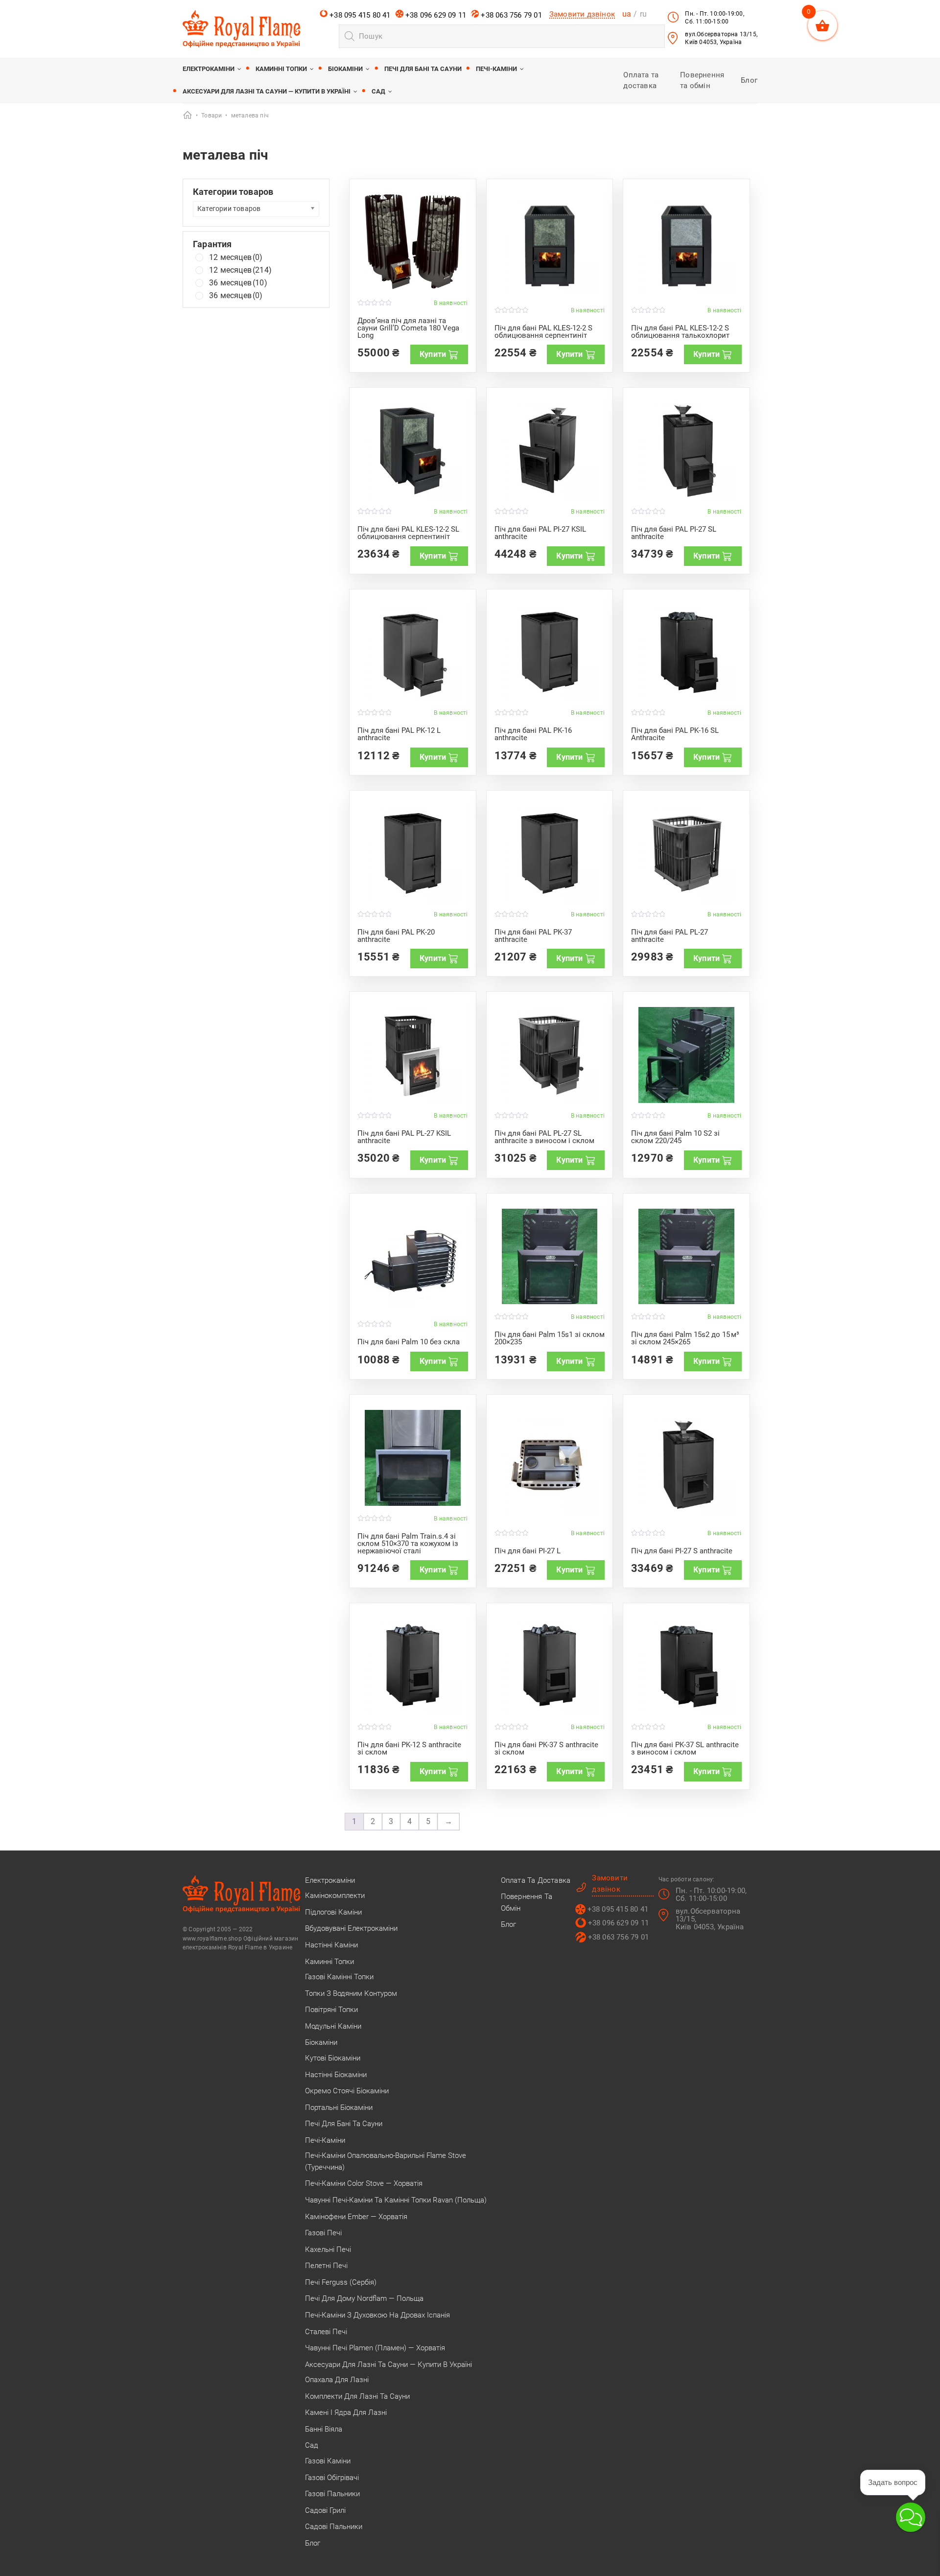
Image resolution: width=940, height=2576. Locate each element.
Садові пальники (334, 2527)
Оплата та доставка (536, 1880)
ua (627, 14)
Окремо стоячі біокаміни (347, 2091)
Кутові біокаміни (333, 2058)
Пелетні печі (326, 2266)
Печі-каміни (496, 69)
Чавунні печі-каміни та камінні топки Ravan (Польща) (396, 2200)
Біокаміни (345, 69)
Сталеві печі (326, 2332)
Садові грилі (325, 2510)
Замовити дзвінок (582, 14)
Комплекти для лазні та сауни (357, 2396)
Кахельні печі (328, 2249)
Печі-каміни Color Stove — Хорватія (364, 2183)
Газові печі (323, 2233)
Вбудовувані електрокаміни (351, 1928)
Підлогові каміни (333, 1912)
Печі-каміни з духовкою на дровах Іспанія (377, 2315)
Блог (749, 80)
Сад (378, 91)
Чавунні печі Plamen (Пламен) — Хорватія (375, 2348)
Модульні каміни (333, 2026)
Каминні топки (281, 69)
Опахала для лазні (337, 2380)
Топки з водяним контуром (351, 1993)
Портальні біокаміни (339, 2108)
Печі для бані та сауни (423, 69)
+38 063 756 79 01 (510, 15)
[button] (911, 2517)
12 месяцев (236, 258)
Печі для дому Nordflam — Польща (364, 2298)
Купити (433, 354)
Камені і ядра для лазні (346, 2412)
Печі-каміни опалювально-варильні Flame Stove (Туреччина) (386, 2161)
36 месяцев (238, 283)
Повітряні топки (331, 2010)
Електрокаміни (209, 69)
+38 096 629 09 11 (435, 15)
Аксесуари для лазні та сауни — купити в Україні (267, 91)
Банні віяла (324, 2429)
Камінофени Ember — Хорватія (356, 2217)
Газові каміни (328, 2461)
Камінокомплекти (335, 1896)
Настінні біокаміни (336, 2075)
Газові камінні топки (339, 1977)
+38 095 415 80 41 (359, 15)
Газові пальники (332, 2494)
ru (643, 14)
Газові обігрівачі (332, 2478)
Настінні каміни (331, 1945)
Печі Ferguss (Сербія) (341, 2282)
